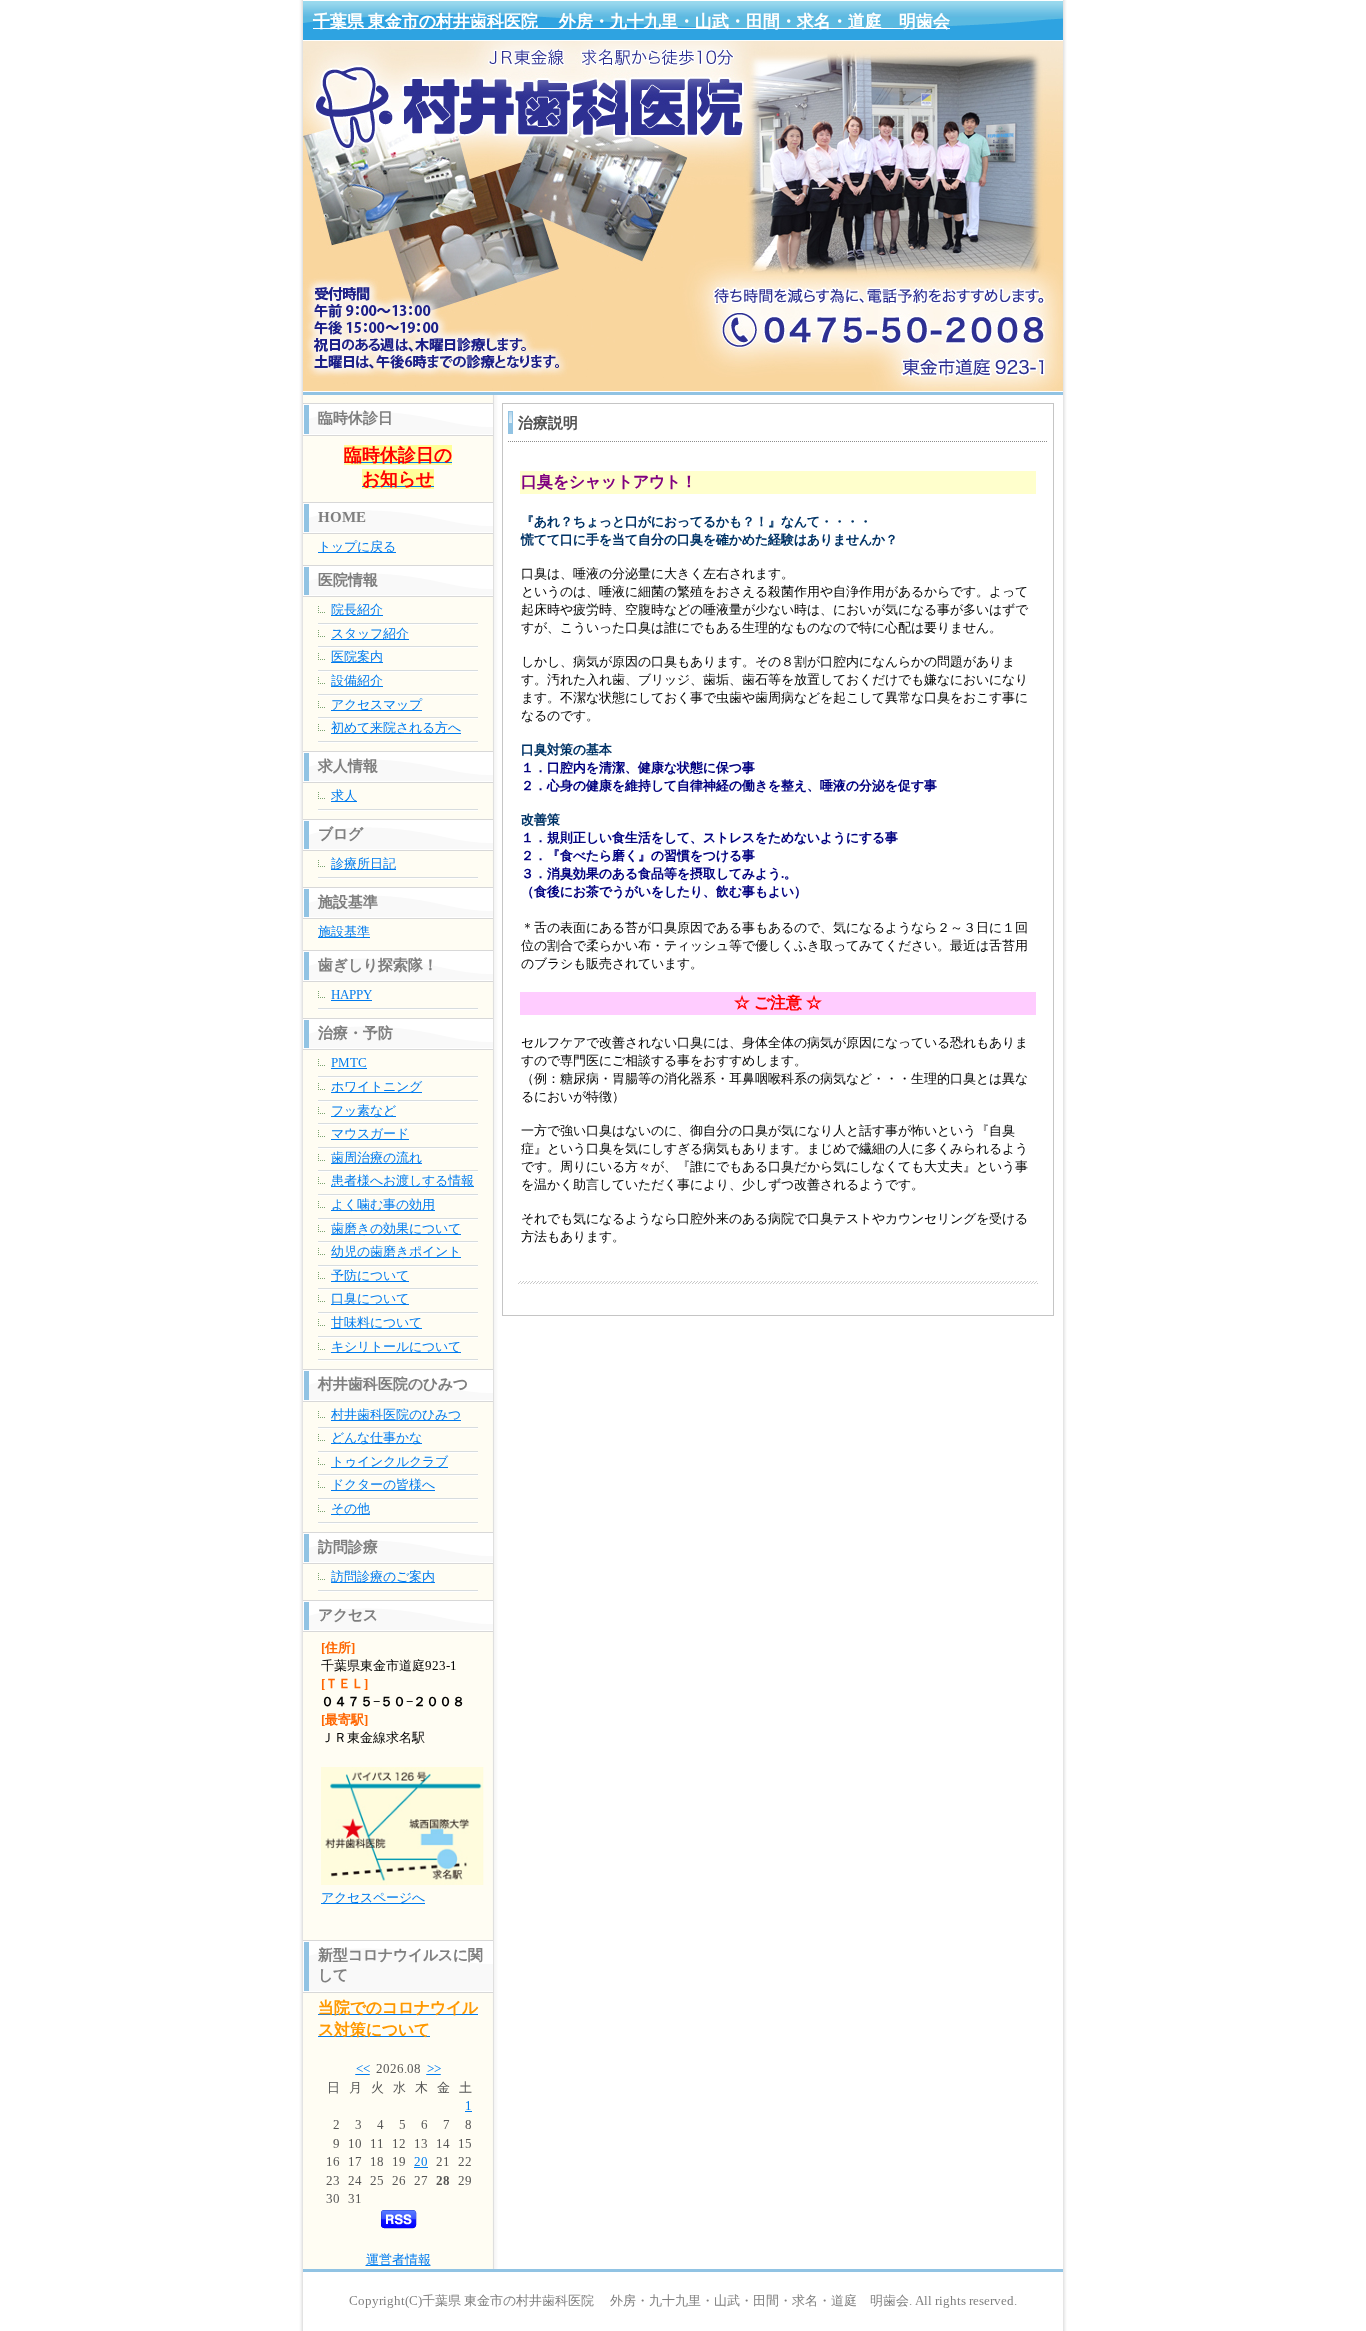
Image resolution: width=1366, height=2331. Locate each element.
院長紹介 (357, 609)
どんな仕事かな (376, 1437)
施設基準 (344, 931)
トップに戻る (357, 546)
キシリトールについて (396, 1346)
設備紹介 (357, 680)
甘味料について (376, 1322)
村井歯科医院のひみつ (396, 1414)
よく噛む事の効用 (383, 1204)
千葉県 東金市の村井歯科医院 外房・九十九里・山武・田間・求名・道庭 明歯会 (631, 21)
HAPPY (351, 994)
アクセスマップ (376, 704)
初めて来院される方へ (396, 727)
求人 (344, 795)
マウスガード (370, 1133)
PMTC (349, 1062)
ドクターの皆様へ (383, 1484)
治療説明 (548, 423)
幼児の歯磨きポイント (396, 1251)
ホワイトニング (376, 1086)
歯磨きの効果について (396, 1228)
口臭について (370, 1298)
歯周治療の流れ (376, 1157)
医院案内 (357, 656)
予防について (370, 1275)
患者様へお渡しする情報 (402, 1180)
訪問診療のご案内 (383, 1576)
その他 (350, 1508)
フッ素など (363, 1110)
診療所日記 (363, 863)
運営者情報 (398, 2259)
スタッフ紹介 (370, 633)
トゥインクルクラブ (389, 1461)
